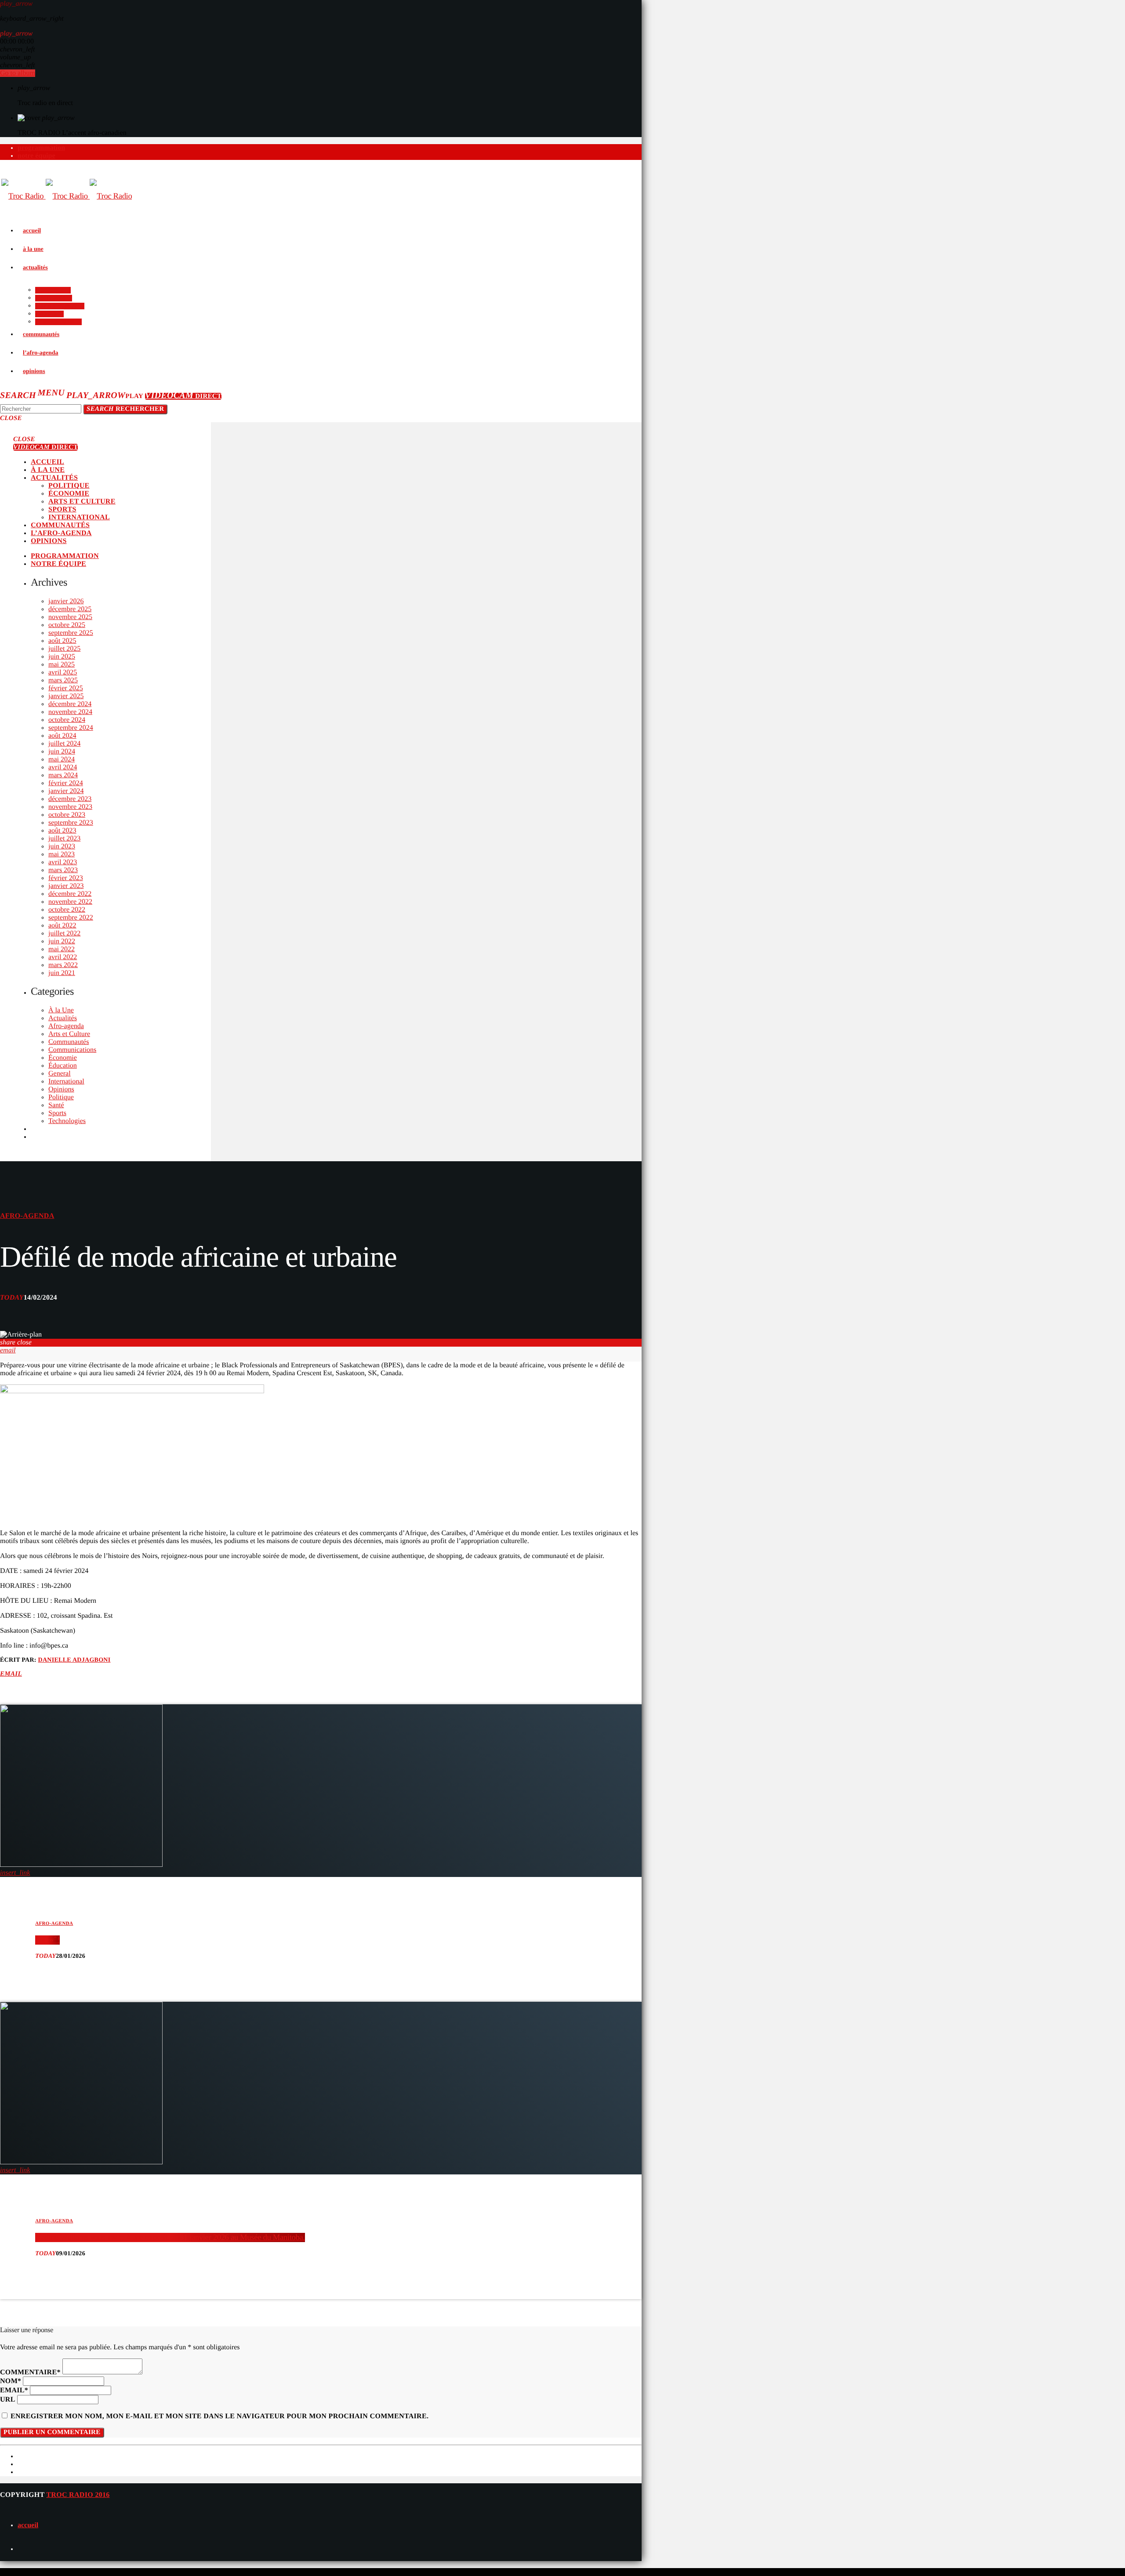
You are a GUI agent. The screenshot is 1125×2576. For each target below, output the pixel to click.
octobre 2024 (67, 720)
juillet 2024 (64, 744)
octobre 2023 (67, 815)
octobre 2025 (67, 625)
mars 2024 (63, 775)
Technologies (67, 1121)
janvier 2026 (66, 601)
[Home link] (67, 196)
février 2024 (66, 783)
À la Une (61, 1010)
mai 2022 (62, 949)
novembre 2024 (70, 712)
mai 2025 (62, 665)
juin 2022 (62, 941)
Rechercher (125, 409)
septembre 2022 (71, 918)
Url (8, 2400)
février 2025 (66, 688)
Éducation (63, 1066)
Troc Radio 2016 (78, 2495)
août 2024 (62, 736)
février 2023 (66, 878)
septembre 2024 (71, 728)
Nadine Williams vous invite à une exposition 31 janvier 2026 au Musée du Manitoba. (170, 2237)
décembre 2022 (70, 894)
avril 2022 (63, 957)
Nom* (11, 2381)
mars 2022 (63, 965)
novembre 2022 (70, 902)
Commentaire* (30, 2372)
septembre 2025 (71, 633)
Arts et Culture (69, 1034)
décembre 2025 (70, 609)
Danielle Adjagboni (74, 1660)
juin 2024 (62, 752)
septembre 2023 (71, 823)
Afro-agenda (66, 1026)
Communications (72, 1050)
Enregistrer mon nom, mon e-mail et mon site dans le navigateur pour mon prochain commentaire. (220, 2416)
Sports (57, 1113)
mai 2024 (62, 759)
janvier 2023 (66, 886)
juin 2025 (62, 657)
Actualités (63, 1018)
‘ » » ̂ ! (47, 1940)
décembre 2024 (70, 704)
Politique (61, 1097)
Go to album (18, 73)
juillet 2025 (64, 649)
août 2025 (62, 641)
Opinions (61, 1089)
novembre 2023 (70, 807)
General (60, 1074)
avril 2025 (63, 672)
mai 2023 (62, 854)
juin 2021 (62, 973)
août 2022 (62, 926)
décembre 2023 (70, 799)
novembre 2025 (70, 617)
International (66, 1081)
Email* (14, 2390)
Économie (63, 1058)
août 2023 (62, 831)
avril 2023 (63, 862)
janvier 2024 (66, 791)
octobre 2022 (67, 910)
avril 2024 (63, 767)
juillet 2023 (64, 839)
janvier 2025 (66, 696)
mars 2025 (63, 680)
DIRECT (183, 396)
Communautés (69, 1042)
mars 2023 (63, 870)
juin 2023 (62, 846)
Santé (56, 1105)
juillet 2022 (64, 933)
